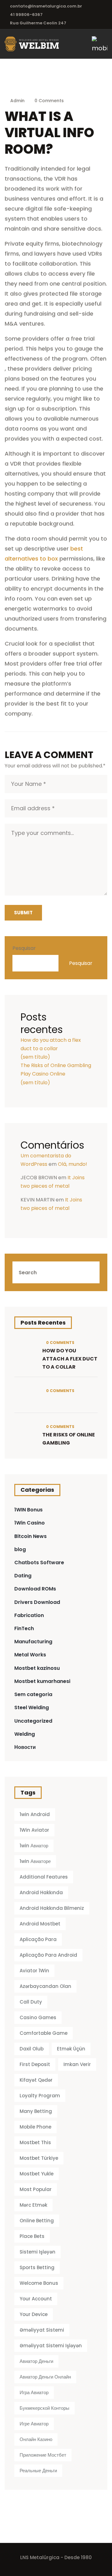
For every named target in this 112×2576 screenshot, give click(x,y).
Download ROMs (35, 1589)
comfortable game (44, 2033)
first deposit (35, 2064)
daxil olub (32, 2049)
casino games (38, 2017)
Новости (25, 1747)
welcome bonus (39, 2283)
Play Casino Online (43, 1074)
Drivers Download (37, 1602)
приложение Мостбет (43, 2455)
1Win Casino (30, 1523)
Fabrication (29, 1615)
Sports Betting (37, 2267)
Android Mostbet (40, 1924)
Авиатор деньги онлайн (45, 2377)
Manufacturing (33, 1642)
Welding (25, 1734)
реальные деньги (38, 2471)
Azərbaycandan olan (45, 1986)
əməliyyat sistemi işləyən (51, 2346)
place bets (32, 2236)
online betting (37, 2221)
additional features (44, 1877)
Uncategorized (33, 1721)
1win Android (35, 1814)
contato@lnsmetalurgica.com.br (46, 6)
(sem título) (35, 1057)
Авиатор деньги (36, 2361)
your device (34, 2314)
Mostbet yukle (37, 2174)
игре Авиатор (34, 2424)
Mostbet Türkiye (39, 2158)
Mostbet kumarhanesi (42, 1681)
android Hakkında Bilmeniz (52, 1908)
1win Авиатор (34, 1846)
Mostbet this (35, 2142)
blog (20, 1549)
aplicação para (38, 1939)
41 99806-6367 (26, 15)
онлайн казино (36, 2439)
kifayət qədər (36, 2080)
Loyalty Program (40, 2096)
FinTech (24, 1628)
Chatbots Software (39, 1563)
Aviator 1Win (34, 1971)
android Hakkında (41, 1892)
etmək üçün (71, 2049)
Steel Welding (32, 1707)
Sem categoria (33, 1694)
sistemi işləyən (37, 2252)
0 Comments (49, 101)
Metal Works (30, 1655)
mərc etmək (33, 2205)
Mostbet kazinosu (37, 1668)
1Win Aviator (34, 1830)
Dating (23, 1576)
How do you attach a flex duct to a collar (70, 1359)
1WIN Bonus (28, 1510)
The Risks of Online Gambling (56, 1065)
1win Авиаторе (35, 1861)
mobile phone (35, 2127)
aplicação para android (48, 1955)
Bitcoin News (30, 1536)
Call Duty (31, 2002)
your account (36, 2299)
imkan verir (77, 2064)
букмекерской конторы (44, 2408)
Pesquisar (24, 948)
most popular (36, 2189)
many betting (36, 2111)
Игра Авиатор (34, 2392)
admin (17, 101)
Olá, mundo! (72, 1164)
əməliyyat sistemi (42, 2330)
